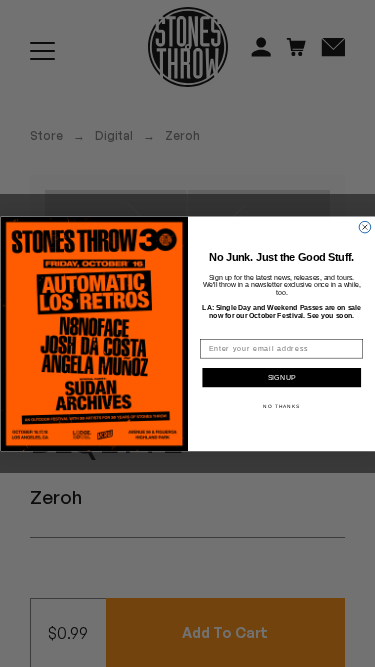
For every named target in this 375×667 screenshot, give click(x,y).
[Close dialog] (365, 227)
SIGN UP (281, 378)
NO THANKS (281, 405)
